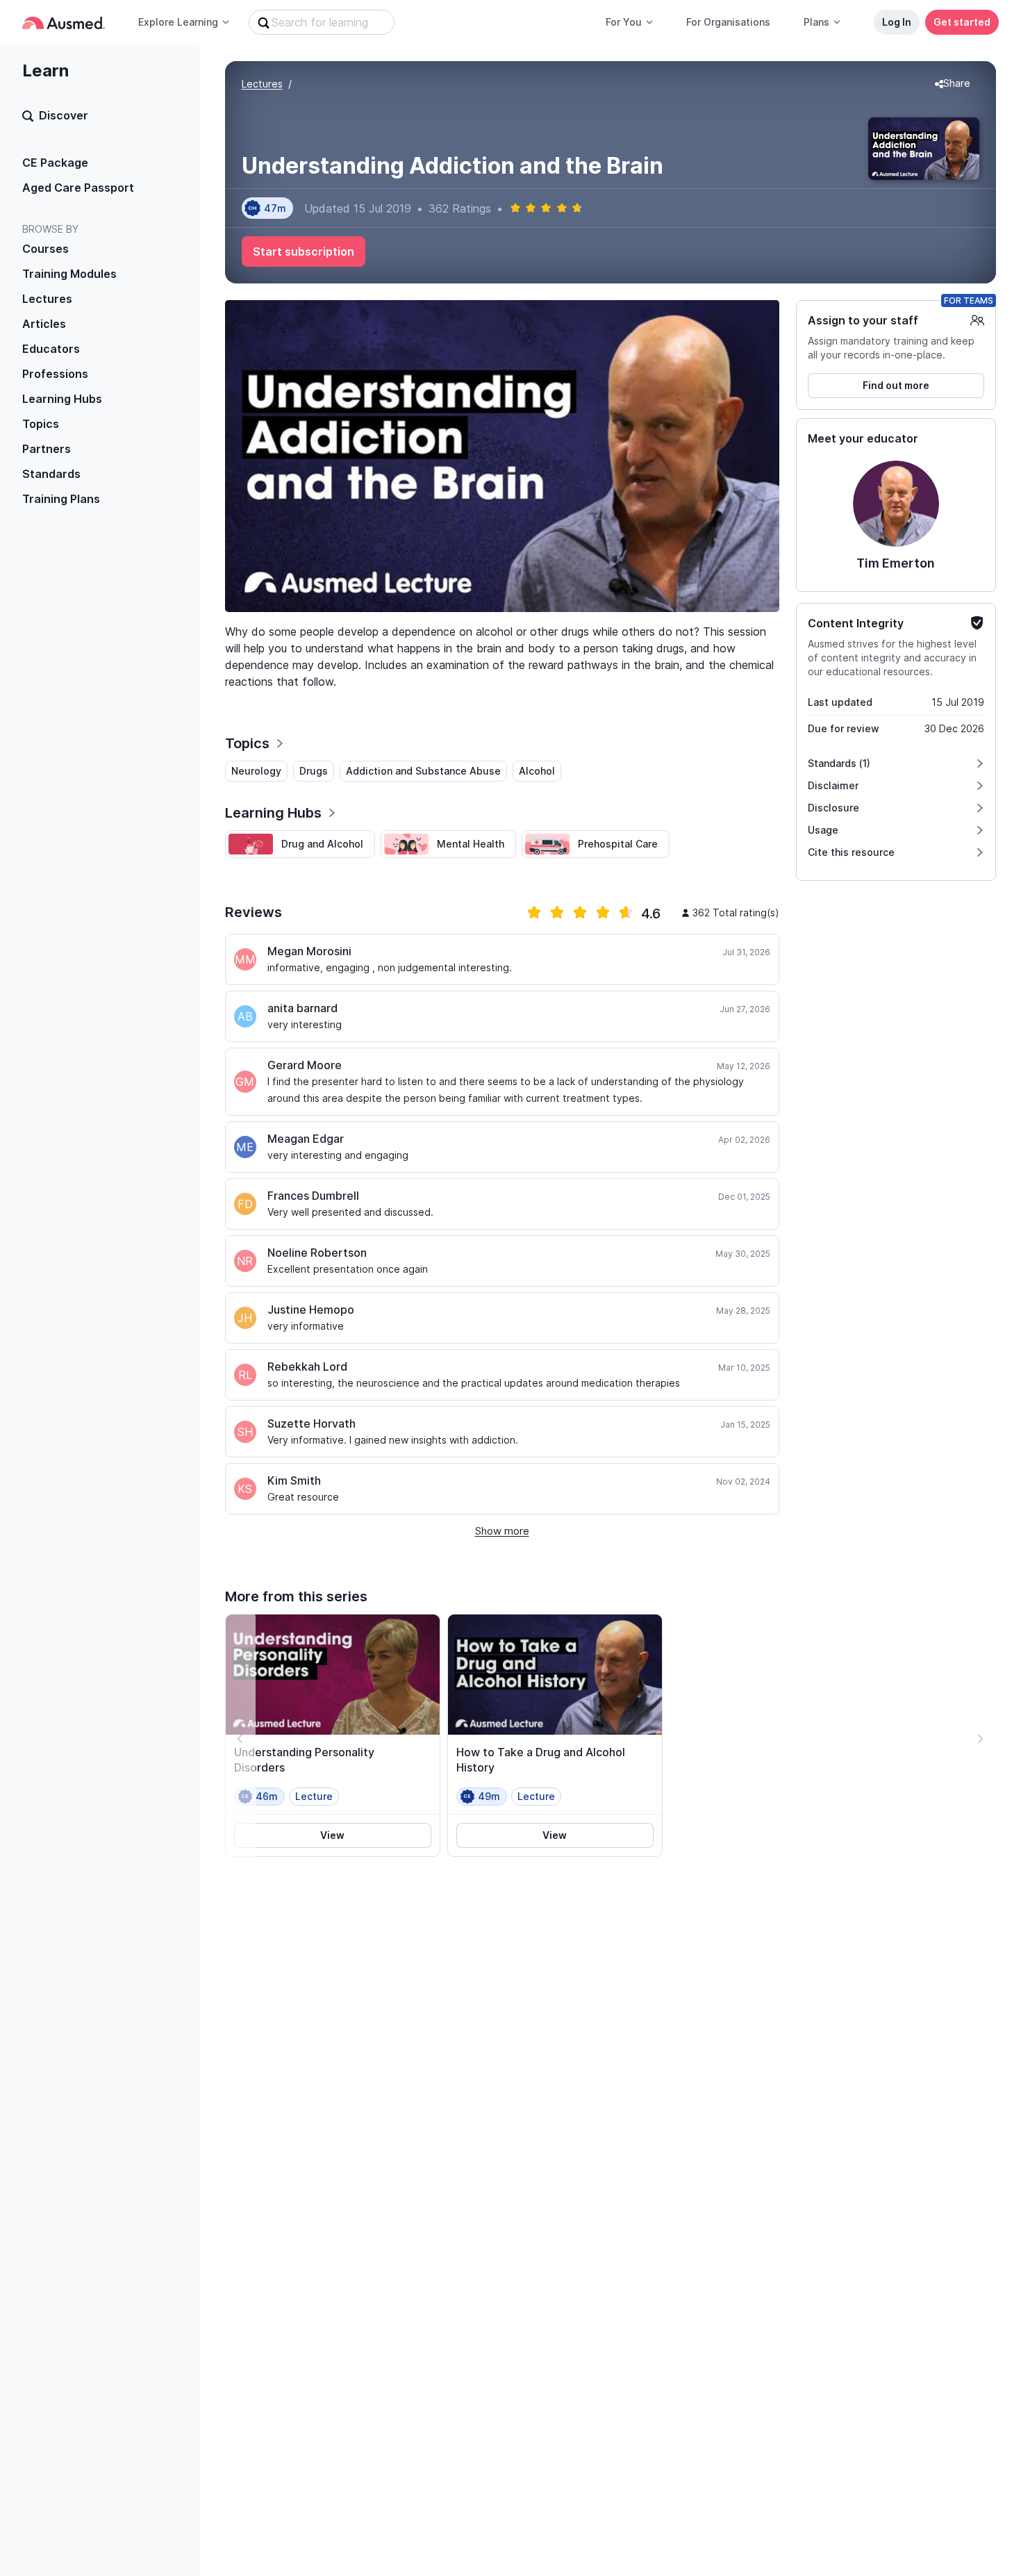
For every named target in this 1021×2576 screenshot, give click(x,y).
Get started (962, 22)
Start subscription (304, 251)
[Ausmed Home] (64, 23)
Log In (897, 22)
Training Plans (61, 499)
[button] (953, 84)
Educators (51, 349)
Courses (45, 249)
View (332, 1835)
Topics (41, 424)
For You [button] (624, 22)
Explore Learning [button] (178, 22)
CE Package (55, 163)
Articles (44, 324)
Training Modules (69, 274)
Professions (55, 374)
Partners (47, 449)
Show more (502, 1531)
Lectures (47, 299)
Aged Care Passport (78, 188)
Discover (64, 115)
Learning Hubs (62, 399)
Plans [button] (816, 22)
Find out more (896, 385)
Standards (51, 474)
